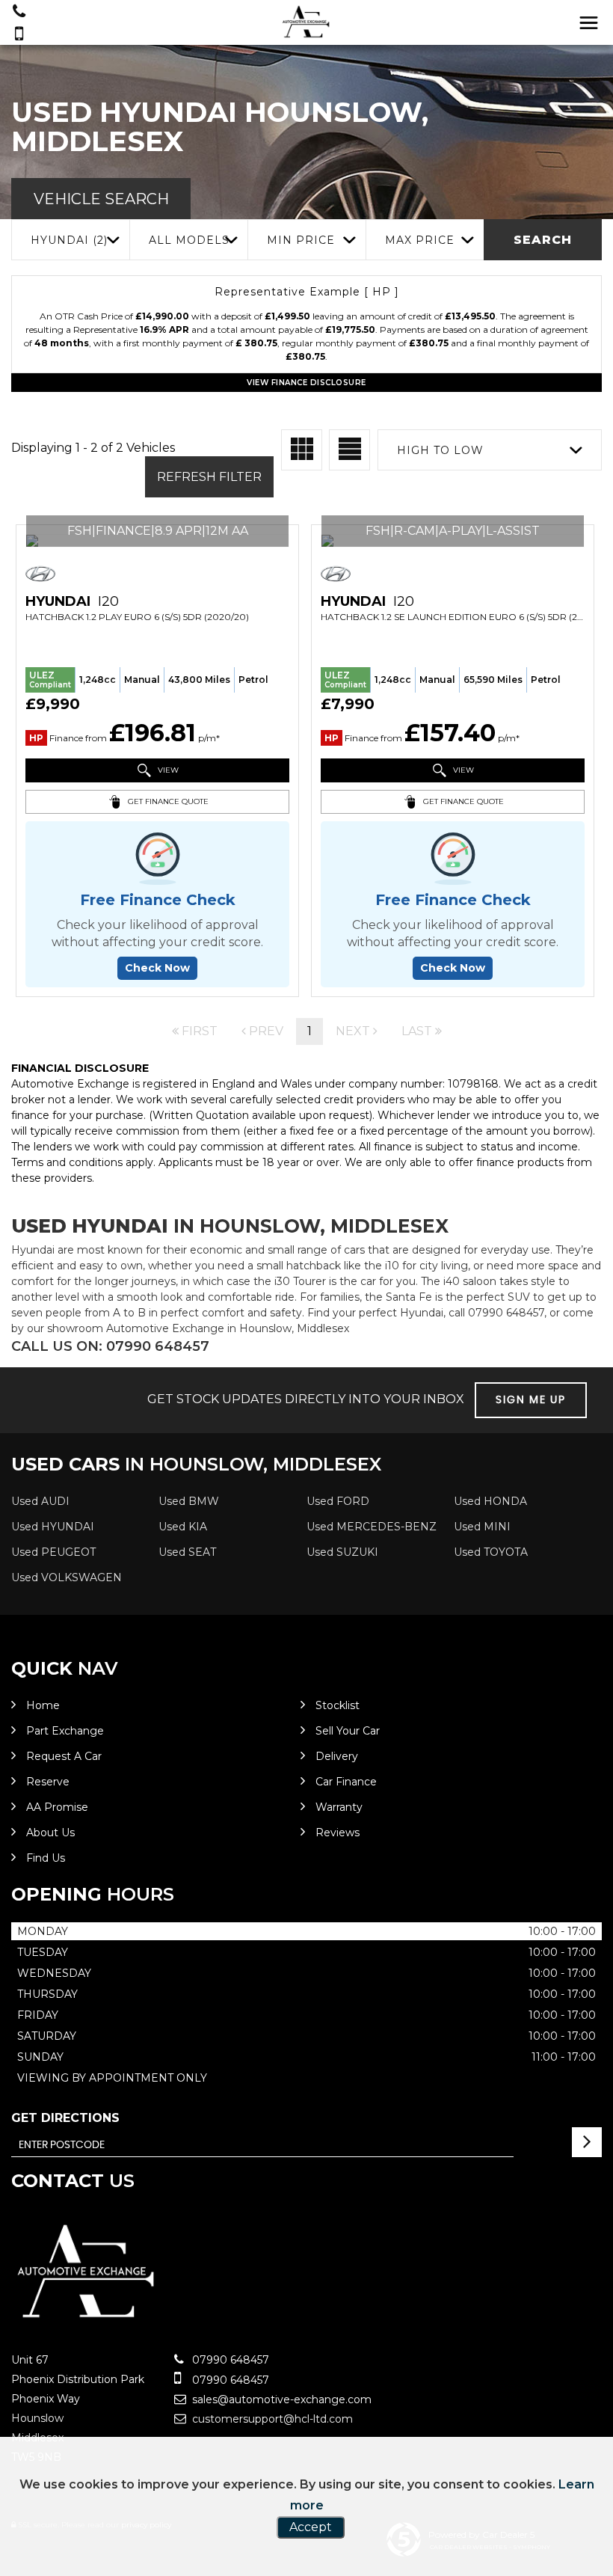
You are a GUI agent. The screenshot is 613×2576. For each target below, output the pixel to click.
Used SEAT (187, 1552)
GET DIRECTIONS (65, 2118)
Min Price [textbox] (301, 240)
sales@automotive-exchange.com (280, 2399)
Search (543, 240)
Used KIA (183, 1527)
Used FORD (338, 1501)
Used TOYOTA (491, 1552)
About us (50, 1833)
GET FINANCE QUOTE (167, 801)
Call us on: (110, 1346)
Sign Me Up (531, 1400)
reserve (48, 1782)
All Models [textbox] (189, 240)
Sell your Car (348, 1731)
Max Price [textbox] (420, 240)
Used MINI (482, 1527)
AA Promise (57, 1807)
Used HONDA (490, 1501)
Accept (311, 2527)
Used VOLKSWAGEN (67, 1577)
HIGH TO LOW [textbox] (440, 450)
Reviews (338, 1833)
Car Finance (346, 1782)
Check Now (157, 968)
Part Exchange (65, 1731)
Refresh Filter (209, 477)
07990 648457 (229, 2360)
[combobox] (70, 240)
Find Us (46, 1858)
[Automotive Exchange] (306, 23)
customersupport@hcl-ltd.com (271, 2419)
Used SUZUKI (342, 1552)
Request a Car (64, 1756)
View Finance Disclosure (306, 383)
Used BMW (189, 1501)
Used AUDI (40, 1501)
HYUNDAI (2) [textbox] (69, 240)
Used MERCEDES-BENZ (372, 1527)
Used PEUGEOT (53, 1552)
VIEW (167, 770)
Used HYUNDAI (53, 1527)
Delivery (337, 1756)
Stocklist (338, 1705)
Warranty (339, 1807)
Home (43, 1705)
